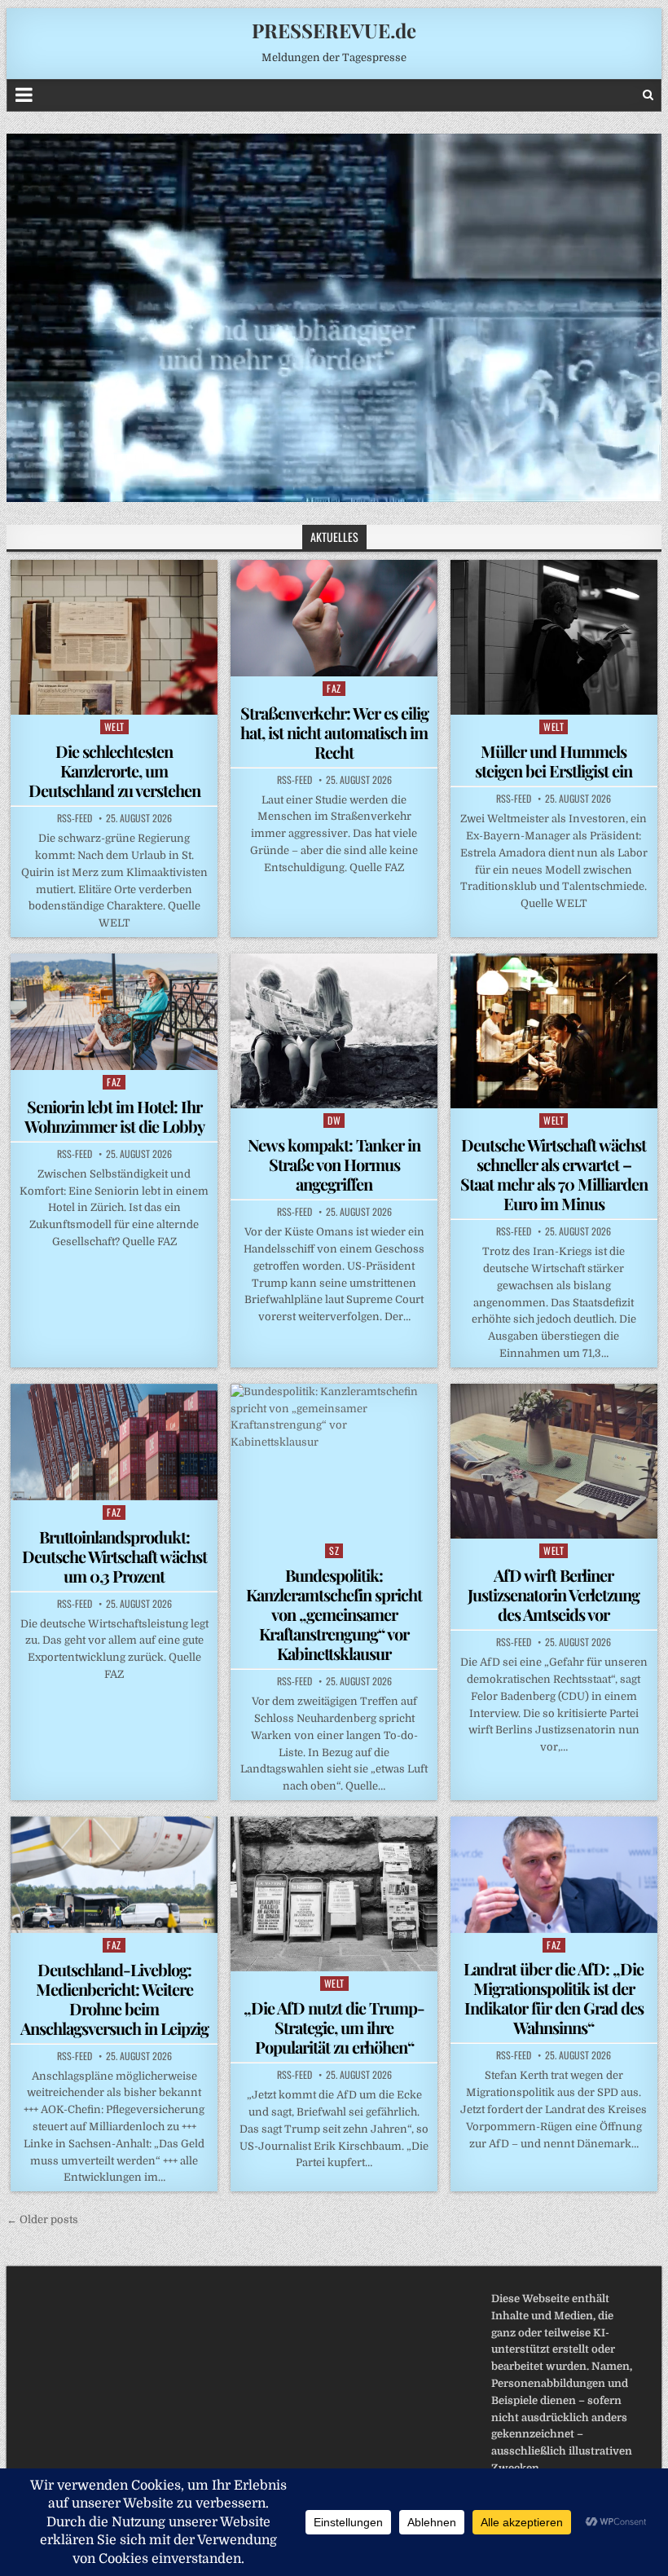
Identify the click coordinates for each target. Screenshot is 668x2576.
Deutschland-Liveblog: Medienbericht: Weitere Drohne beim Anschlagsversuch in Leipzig (114, 1999)
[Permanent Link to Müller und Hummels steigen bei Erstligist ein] (554, 637)
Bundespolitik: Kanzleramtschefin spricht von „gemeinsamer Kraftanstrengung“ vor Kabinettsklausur (334, 1614)
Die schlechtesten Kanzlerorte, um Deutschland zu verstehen (114, 771)
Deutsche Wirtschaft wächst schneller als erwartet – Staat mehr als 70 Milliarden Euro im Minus (554, 1174)
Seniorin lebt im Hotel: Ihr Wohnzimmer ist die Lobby (114, 1116)
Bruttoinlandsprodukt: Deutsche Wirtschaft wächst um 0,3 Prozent (114, 1556)
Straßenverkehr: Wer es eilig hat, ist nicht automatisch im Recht (334, 732)
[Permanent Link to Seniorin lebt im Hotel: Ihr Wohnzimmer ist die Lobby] (114, 1012)
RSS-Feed (75, 818)
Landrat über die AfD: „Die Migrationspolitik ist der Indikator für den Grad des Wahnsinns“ (554, 1998)
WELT (114, 727)
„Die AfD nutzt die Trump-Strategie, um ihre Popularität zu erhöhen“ (334, 2027)
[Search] (648, 95)
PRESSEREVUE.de (334, 30)
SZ (334, 1550)
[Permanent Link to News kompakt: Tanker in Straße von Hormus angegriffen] (334, 1031)
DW (334, 1120)
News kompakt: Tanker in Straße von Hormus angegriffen (334, 1164)
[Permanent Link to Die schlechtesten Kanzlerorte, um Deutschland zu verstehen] (114, 637)
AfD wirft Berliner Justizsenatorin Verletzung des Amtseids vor (554, 1594)
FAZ (334, 688)
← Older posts (42, 2219)
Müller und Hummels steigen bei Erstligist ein (554, 761)
